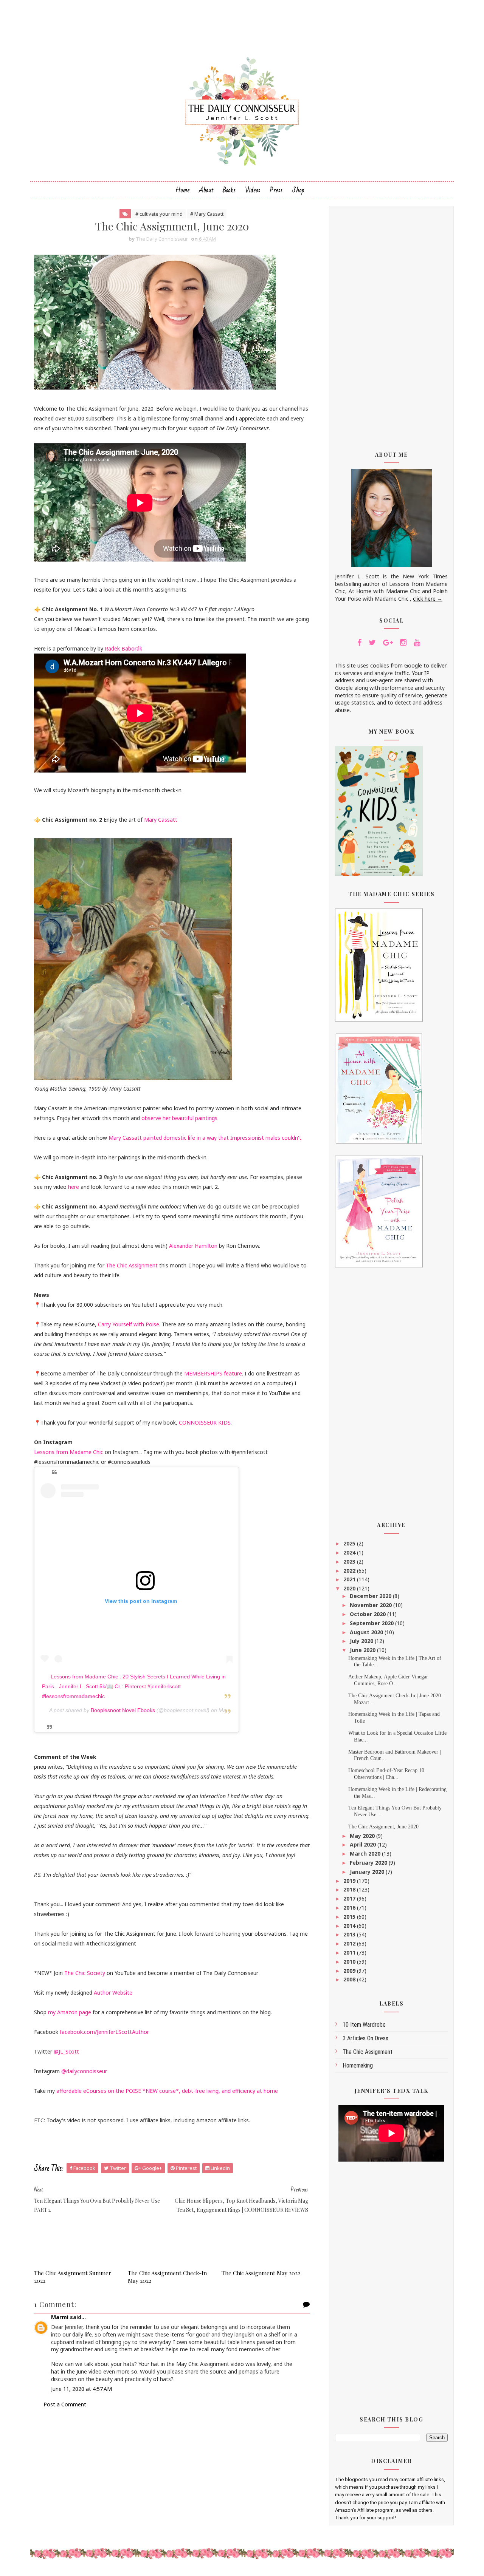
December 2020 (371, 1596)
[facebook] (359, 643)
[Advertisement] (391, 323)
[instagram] (403, 643)
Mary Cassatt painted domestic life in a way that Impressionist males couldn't (205, 1138)
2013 (350, 1934)
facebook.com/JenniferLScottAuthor (104, 2032)
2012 (350, 1943)
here (74, 1187)
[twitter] (372, 643)
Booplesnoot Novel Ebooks (123, 1710)
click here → (428, 599)
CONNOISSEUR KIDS (205, 1422)
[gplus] (388, 643)
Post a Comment (65, 2404)
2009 (350, 1971)
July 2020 (362, 1641)
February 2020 (369, 1863)
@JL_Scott (66, 2051)
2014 (350, 1926)
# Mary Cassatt (207, 214)
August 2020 (367, 1632)
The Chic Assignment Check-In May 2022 (167, 2277)
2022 (350, 1571)
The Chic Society (85, 1973)
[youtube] (417, 643)
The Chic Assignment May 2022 (261, 2273)
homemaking (358, 2065)
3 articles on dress (365, 2038)
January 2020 (368, 1872)
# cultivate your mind (159, 214)
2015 (350, 1917)
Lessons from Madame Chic (69, 1452)
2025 (350, 1543)
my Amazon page (70, 2012)
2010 (350, 1962)
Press (276, 190)
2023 (350, 1562)
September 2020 (372, 1623)
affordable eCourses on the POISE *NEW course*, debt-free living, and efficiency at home (167, 2091)
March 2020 (366, 1854)
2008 (350, 1979)
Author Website (113, 1993)
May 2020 (363, 1836)
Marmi (60, 2317)
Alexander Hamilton (193, 1246)
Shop (298, 190)
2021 (350, 1579)
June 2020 (363, 1650)
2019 (350, 1881)
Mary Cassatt (161, 820)
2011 (350, 1952)
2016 (350, 1908)
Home (183, 190)
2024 (350, 1552)
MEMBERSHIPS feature (213, 1373)
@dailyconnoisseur (84, 2071)
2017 (350, 1898)
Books (229, 190)
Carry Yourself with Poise (129, 1324)
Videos (253, 190)
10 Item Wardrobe (364, 2025)
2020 (350, 1588)
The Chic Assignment (132, 1265)
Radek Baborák (123, 648)
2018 (350, 1889)
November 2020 (372, 1605)
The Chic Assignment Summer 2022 (73, 2277)
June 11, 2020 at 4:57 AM (81, 2389)
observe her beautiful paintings (179, 1118)
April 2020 (364, 1844)
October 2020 (368, 1614)
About (206, 190)
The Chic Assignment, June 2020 (383, 1827)
